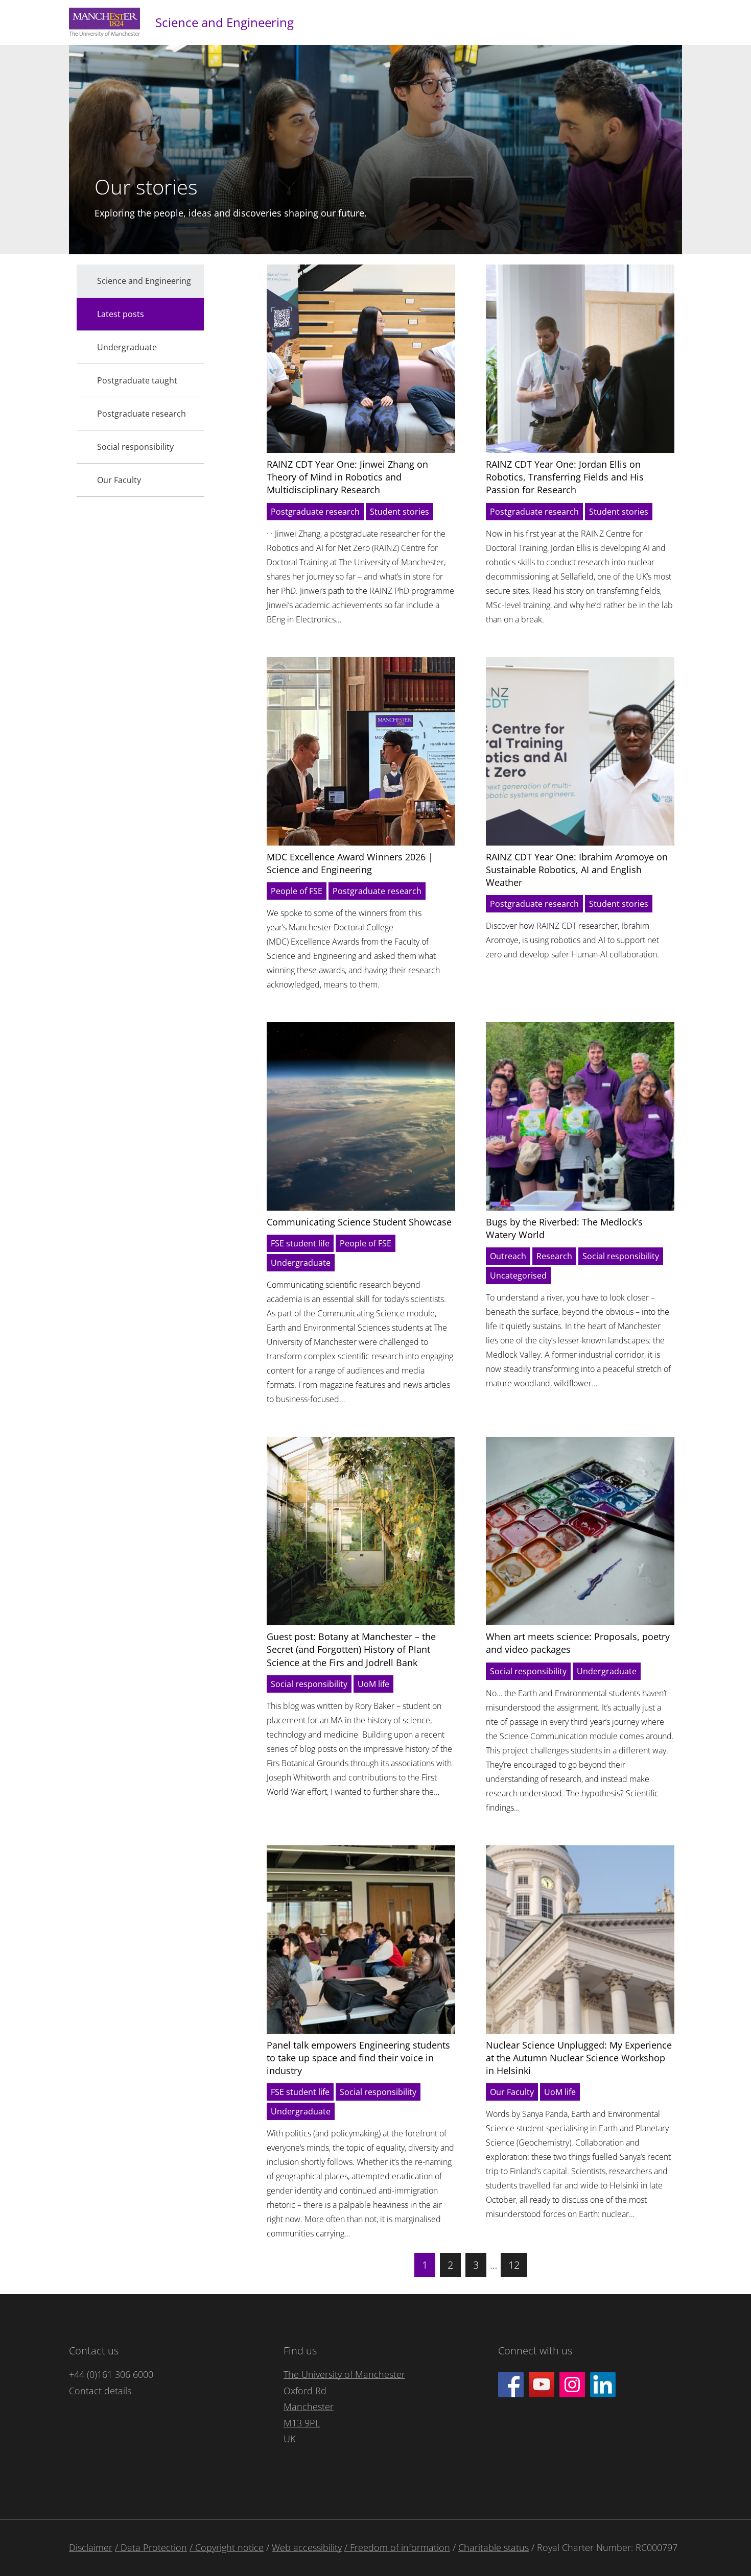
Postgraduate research (315, 512)
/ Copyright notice (227, 2547)
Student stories (400, 512)
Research (554, 1256)
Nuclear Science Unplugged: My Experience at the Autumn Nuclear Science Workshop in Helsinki (579, 2058)
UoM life (373, 1684)
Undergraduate (301, 1263)
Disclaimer (91, 2547)
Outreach (508, 1256)
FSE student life (300, 1243)
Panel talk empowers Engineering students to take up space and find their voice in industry (358, 2058)
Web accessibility (307, 2547)
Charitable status (494, 2547)
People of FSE (297, 891)
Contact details (100, 2391)
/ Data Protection (151, 2547)
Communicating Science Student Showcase (359, 1222)
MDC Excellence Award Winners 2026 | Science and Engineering (350, 863)
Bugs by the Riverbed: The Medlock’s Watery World (564, 1228)
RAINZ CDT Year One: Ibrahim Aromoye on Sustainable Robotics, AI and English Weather (577, 870)
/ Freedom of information (397, 2547)
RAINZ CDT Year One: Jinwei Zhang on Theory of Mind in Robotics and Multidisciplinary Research (347, 477)
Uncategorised (518, 1275)
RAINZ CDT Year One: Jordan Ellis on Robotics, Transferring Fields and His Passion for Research (565, 477)
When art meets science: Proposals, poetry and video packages (578, 1643)
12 (514, 2265)
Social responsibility (621, 1256)
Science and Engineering (225, 22)
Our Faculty (512, 2092)
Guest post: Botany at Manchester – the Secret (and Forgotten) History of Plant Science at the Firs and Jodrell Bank (351, 1649)
